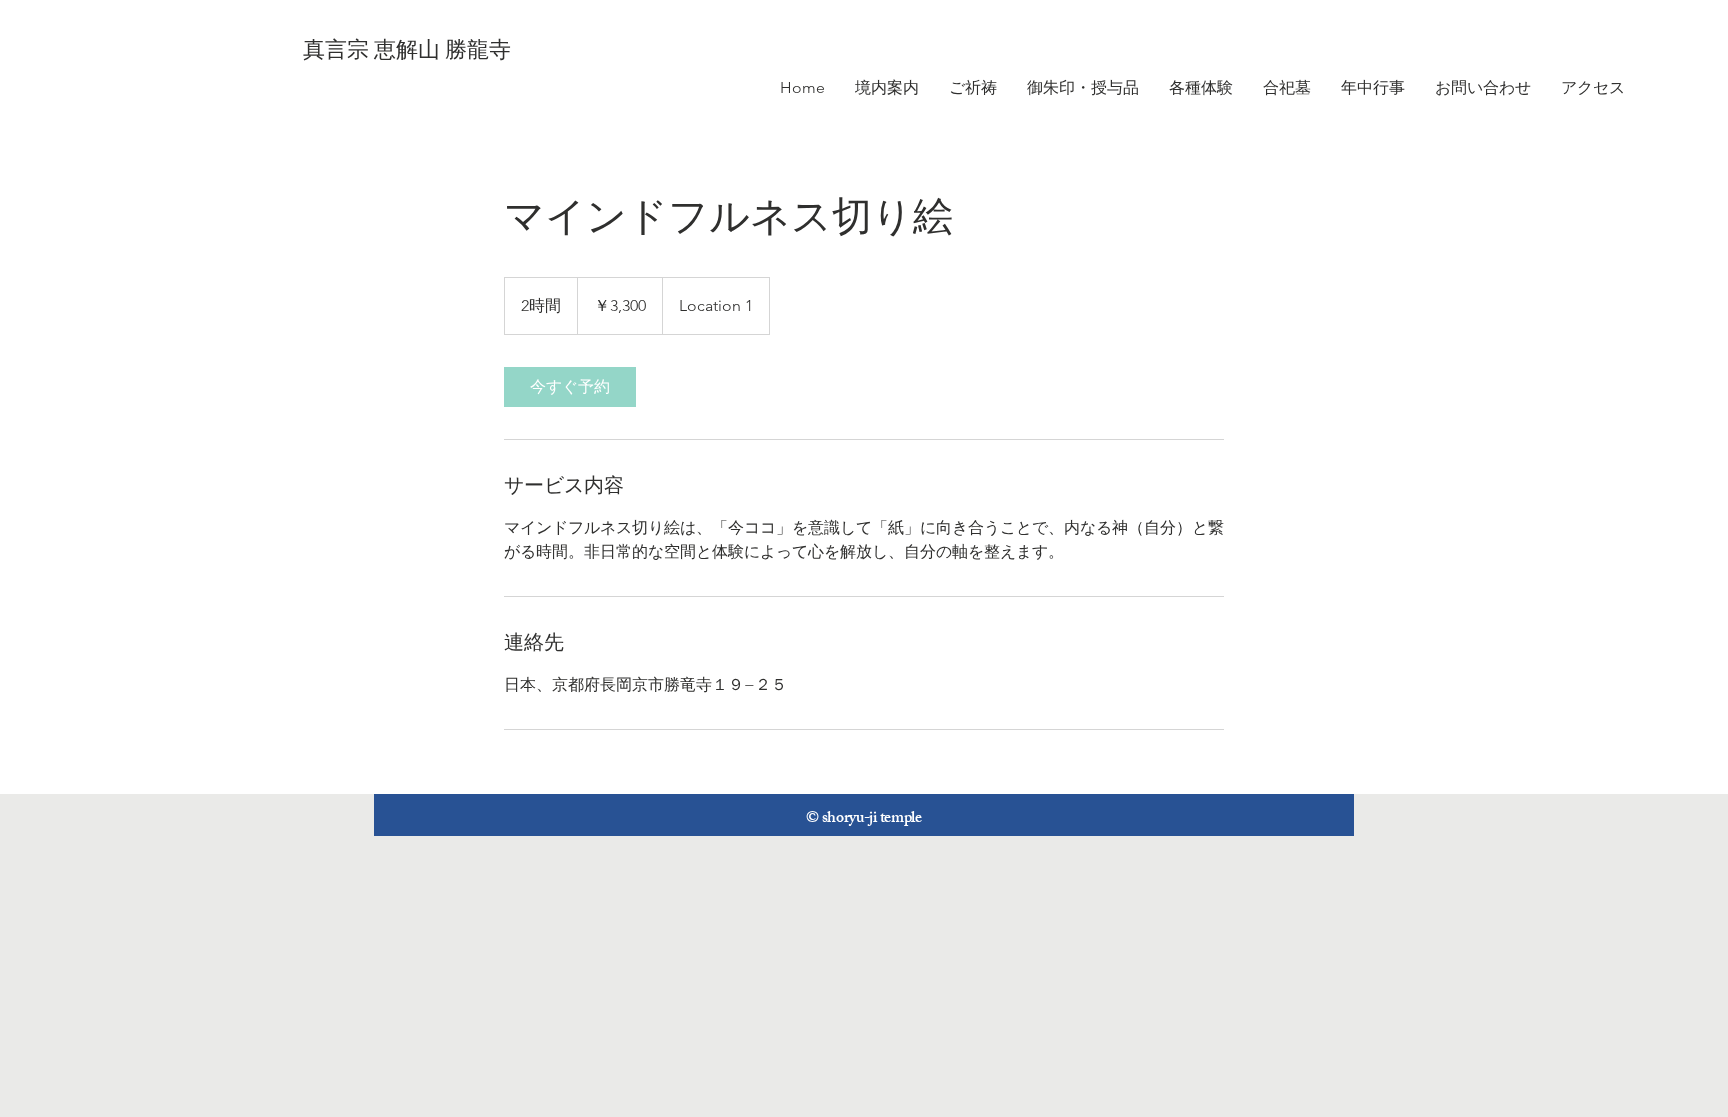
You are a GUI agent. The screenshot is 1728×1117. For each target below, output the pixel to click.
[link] (570, 387)
